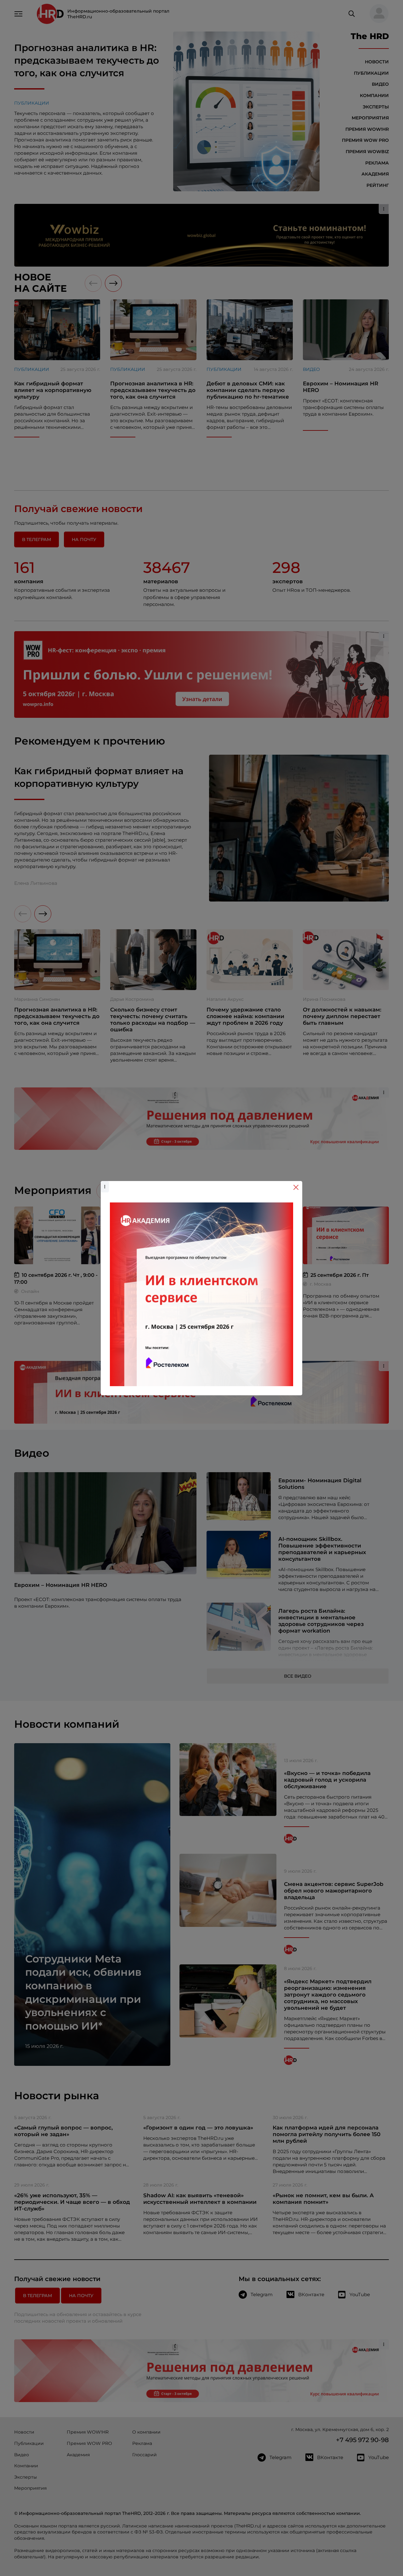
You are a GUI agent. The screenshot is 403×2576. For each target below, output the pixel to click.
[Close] (296, 1187)
